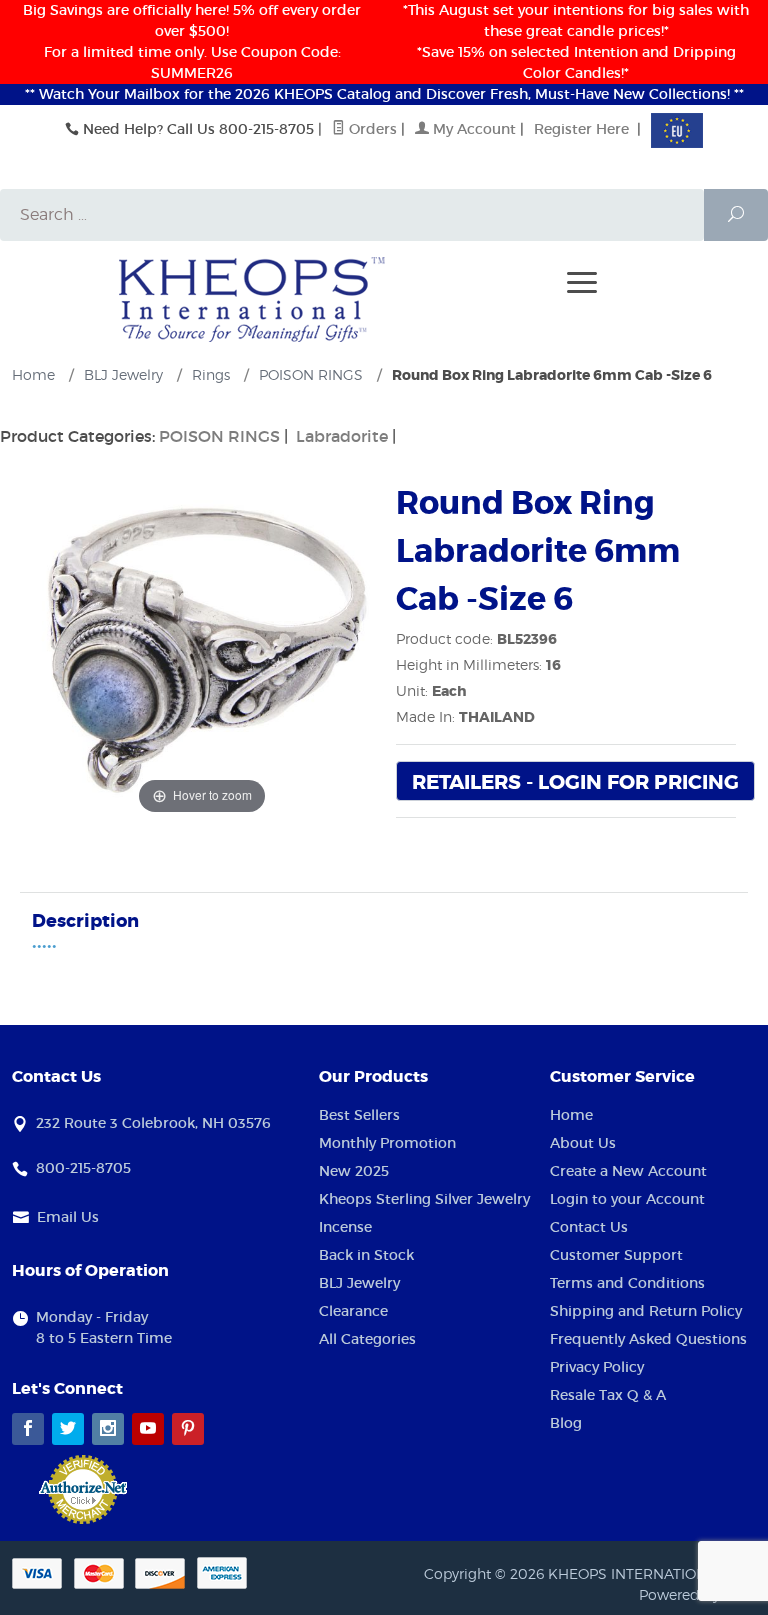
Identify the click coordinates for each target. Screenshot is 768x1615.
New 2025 (354, 1171)
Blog (566, 1423)
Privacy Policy (597, 1367)
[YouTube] (148, 1429)
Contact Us (589, 1227)
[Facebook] (28, 1429)
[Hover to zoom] (202, 648)
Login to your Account (627, 1199)
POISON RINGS (219, 436)
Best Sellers (359, 1115)
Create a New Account (628, 1171)
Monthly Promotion (387, 1143)
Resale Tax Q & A (608, 1395)
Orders (371, 129)
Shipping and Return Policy (646, 1311)
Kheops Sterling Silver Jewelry (424, 1199)
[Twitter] (68, 1429)
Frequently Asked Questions (648, 1339)
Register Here (581, 129)
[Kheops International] (252, 298)
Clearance (353, 1311)
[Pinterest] (188, 1429)
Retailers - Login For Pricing (575, 782)
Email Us (68, 1217)
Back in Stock (366, 1255)
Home (571, 1115)
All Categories (367, 1339)
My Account (472, 129)
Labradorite (342, 436)
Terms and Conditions (627, 1283)
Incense (345, 1227)
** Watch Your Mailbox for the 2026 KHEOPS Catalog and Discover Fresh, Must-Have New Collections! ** (384, 94)
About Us (583, 1143)
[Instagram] (108, 1429)
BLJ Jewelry (359, 1283)
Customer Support (616, 1255)
